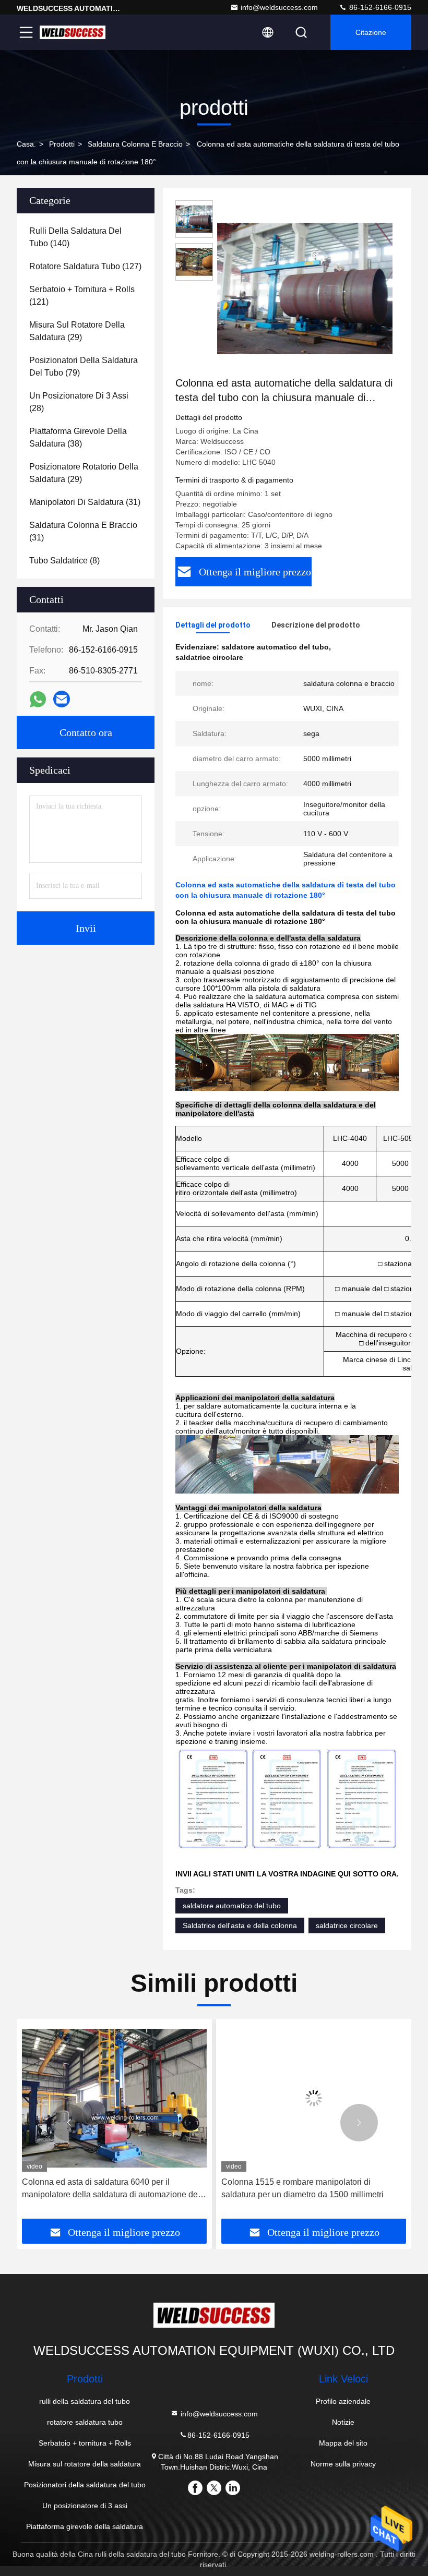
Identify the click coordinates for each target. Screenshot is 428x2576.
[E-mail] (62, 699)
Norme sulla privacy (343, 2464)
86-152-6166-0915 (379, 7)
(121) (82, 296)
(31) (85, 502)
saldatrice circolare (347, 1925)
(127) (85, 266)
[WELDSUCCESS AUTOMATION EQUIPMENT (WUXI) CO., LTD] (73, 32)
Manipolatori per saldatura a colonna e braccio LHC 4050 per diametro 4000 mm (307, 2188)
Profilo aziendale (343, 2401)
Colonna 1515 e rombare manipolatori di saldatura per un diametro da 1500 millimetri (103, 2188)
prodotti (62, 144)
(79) (84, 366)
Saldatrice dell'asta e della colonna (240, 1925)
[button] (69, 2123)
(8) (64, 561)
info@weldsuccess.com (279, 7)
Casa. (26, 144)
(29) (77, 331)
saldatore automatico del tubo (232, 1906)
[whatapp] (38, 699)
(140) (75, 237)
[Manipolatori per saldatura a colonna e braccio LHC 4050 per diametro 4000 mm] (314, 2098)
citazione (371, 32)
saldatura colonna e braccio (135, 144)
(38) (78, 437)
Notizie (343, 2422)
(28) (79, 402)
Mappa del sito (343, 2443)
